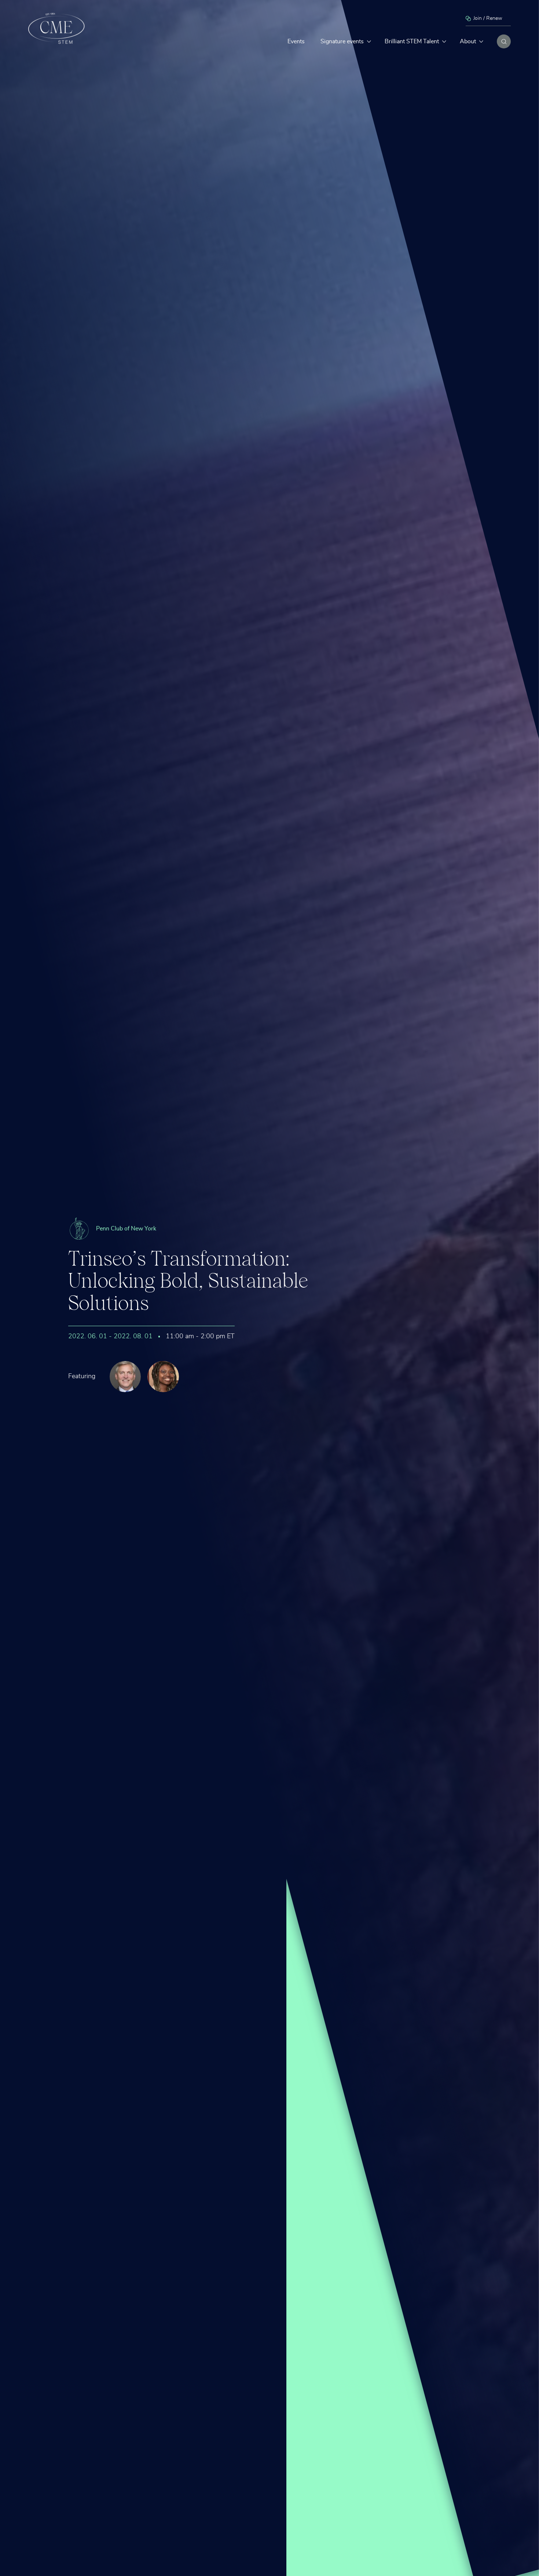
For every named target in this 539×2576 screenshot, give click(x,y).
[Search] (504, 41)
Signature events (342, 41)
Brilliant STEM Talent (412, 41)
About (468, 41)
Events (296, 41)
